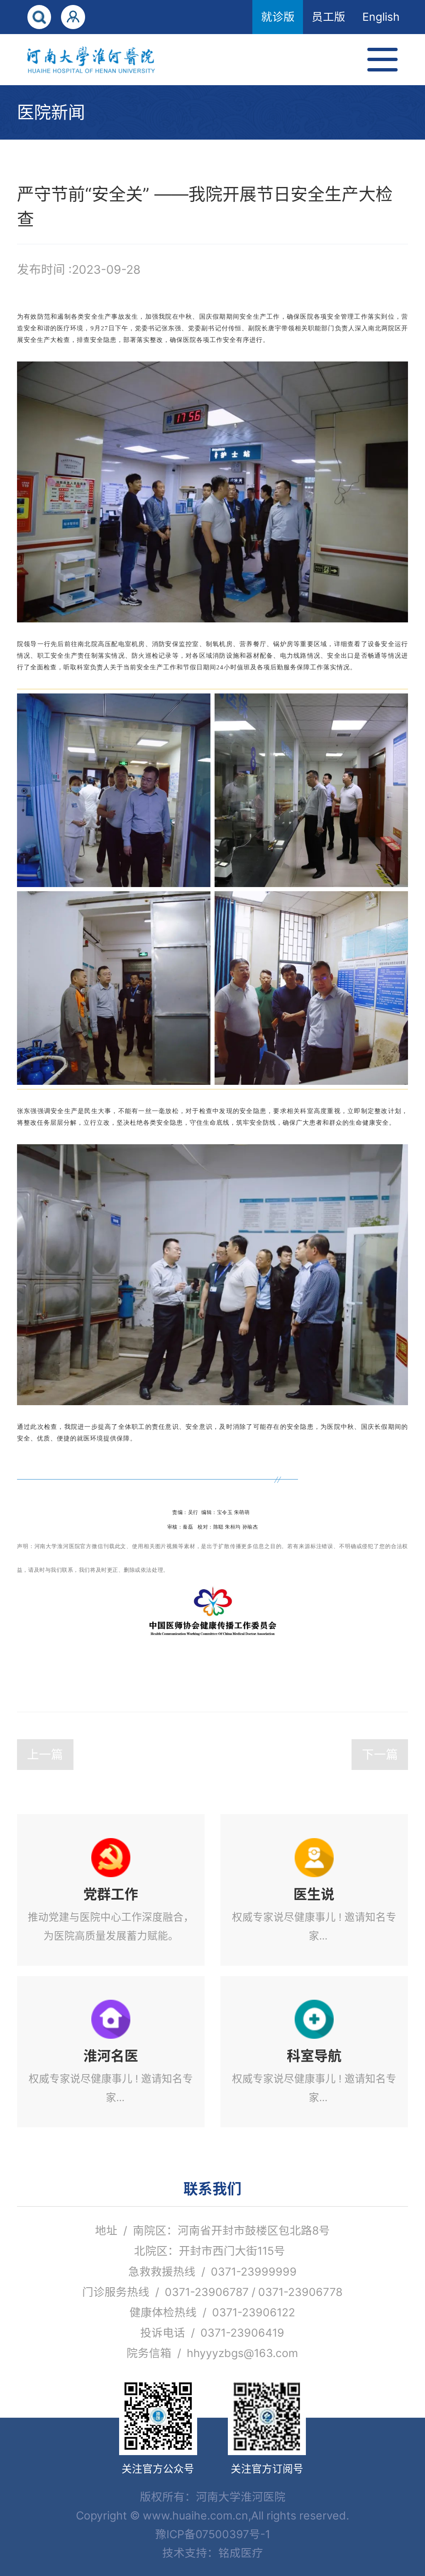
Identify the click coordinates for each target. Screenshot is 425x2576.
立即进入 (111, 1890)
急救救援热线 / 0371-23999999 (212, 2271)
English (381, 17)
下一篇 (380, 1754)
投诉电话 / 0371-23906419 (212, 2333)
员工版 (329, 17)
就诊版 (278, 17)
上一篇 (45, 1754)
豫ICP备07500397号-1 (213, 2534)
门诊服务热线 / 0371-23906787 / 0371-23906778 (212, 2292)
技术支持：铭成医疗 (213, 2553)
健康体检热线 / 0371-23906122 (212, 2312)
